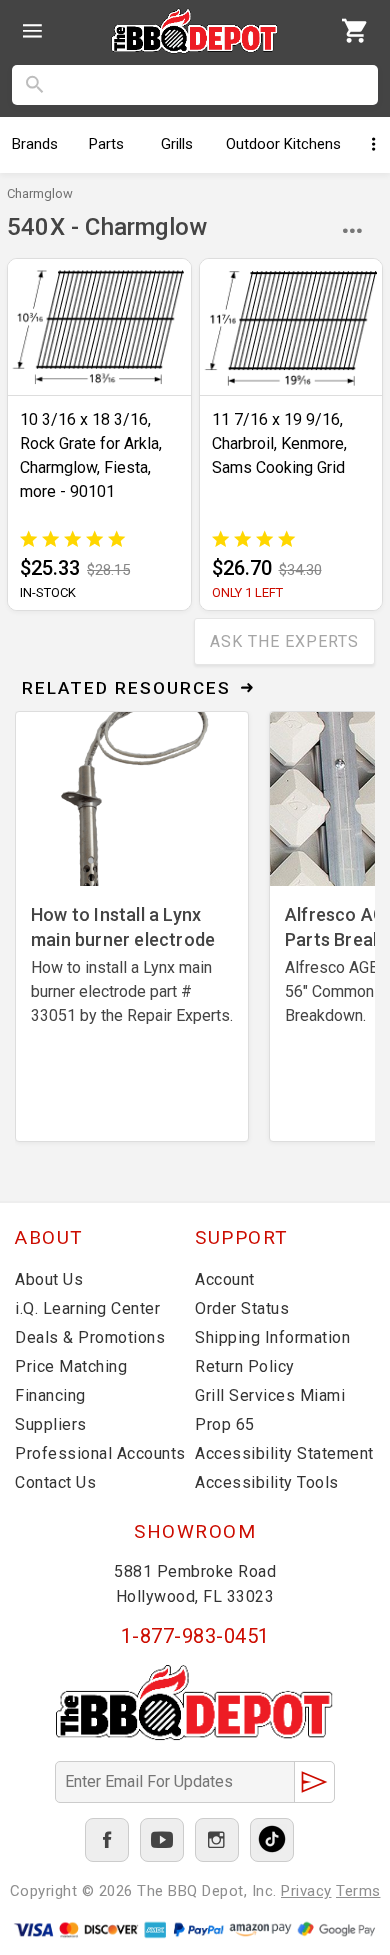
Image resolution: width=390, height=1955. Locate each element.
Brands (35, 144)
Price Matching (71, 1366)
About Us (49, 1279)
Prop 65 (225, 1424)
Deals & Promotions (90, 1337)
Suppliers (51, 1424)
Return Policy (245, 1366)
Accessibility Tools (267, 1482)
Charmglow (40, 193)
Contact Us (55, 1482)
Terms (358, 1891)
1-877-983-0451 (195, 1636)
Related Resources (126, 688)
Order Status (242, 1308)
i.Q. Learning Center (87, 1308)
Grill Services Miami (270, 1395)
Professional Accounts (100, 1453)
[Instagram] (217, 1840)
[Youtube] (162, 1840)
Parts (106, 144)
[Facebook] (107, 1840)
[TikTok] (272, 1840)
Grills (177, 144)
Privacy (306, 1891)
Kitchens (283, 144)
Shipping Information (272, 1337)
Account (225, 1279)
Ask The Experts (284, 641)
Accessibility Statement (284, 1453)
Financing (50, 1395)
